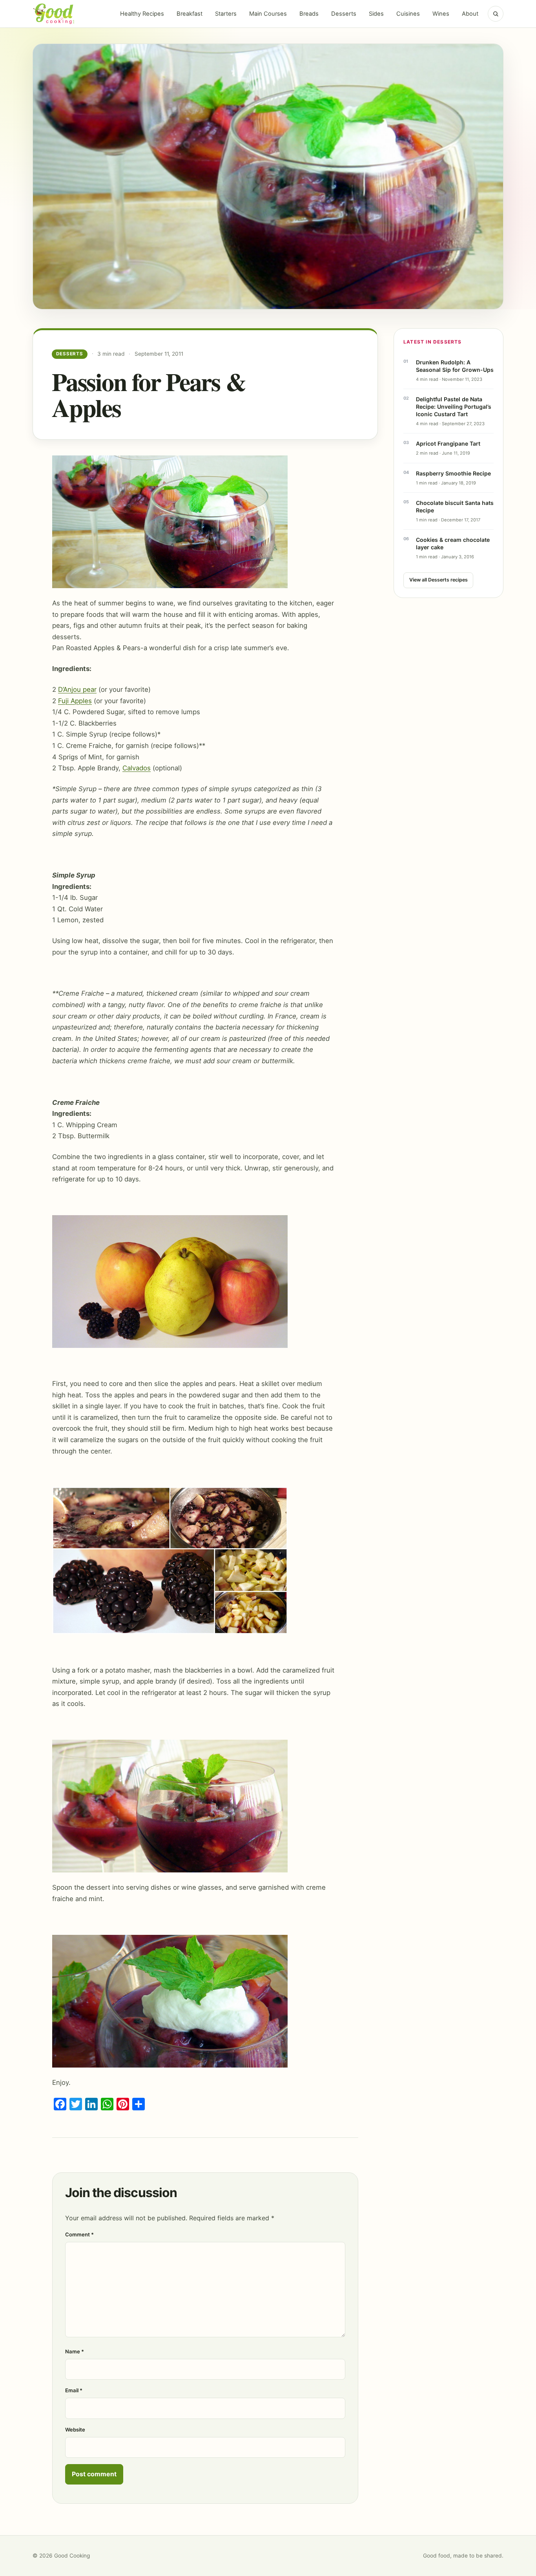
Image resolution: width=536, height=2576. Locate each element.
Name (75, 2351)
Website (75, 2430)
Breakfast (190, 14)
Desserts (344, 14)
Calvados (137, 768)
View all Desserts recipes (438, 580)
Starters (226, 14)
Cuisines (408, 14)
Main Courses (268, 14)
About (470, 14)
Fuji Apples (75, 701)
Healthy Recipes (142, 14)
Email (74, 2390)
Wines (441, 14)
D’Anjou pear (77, 689)
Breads (309, 14)
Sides (376, 14)
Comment (79, 2234)
